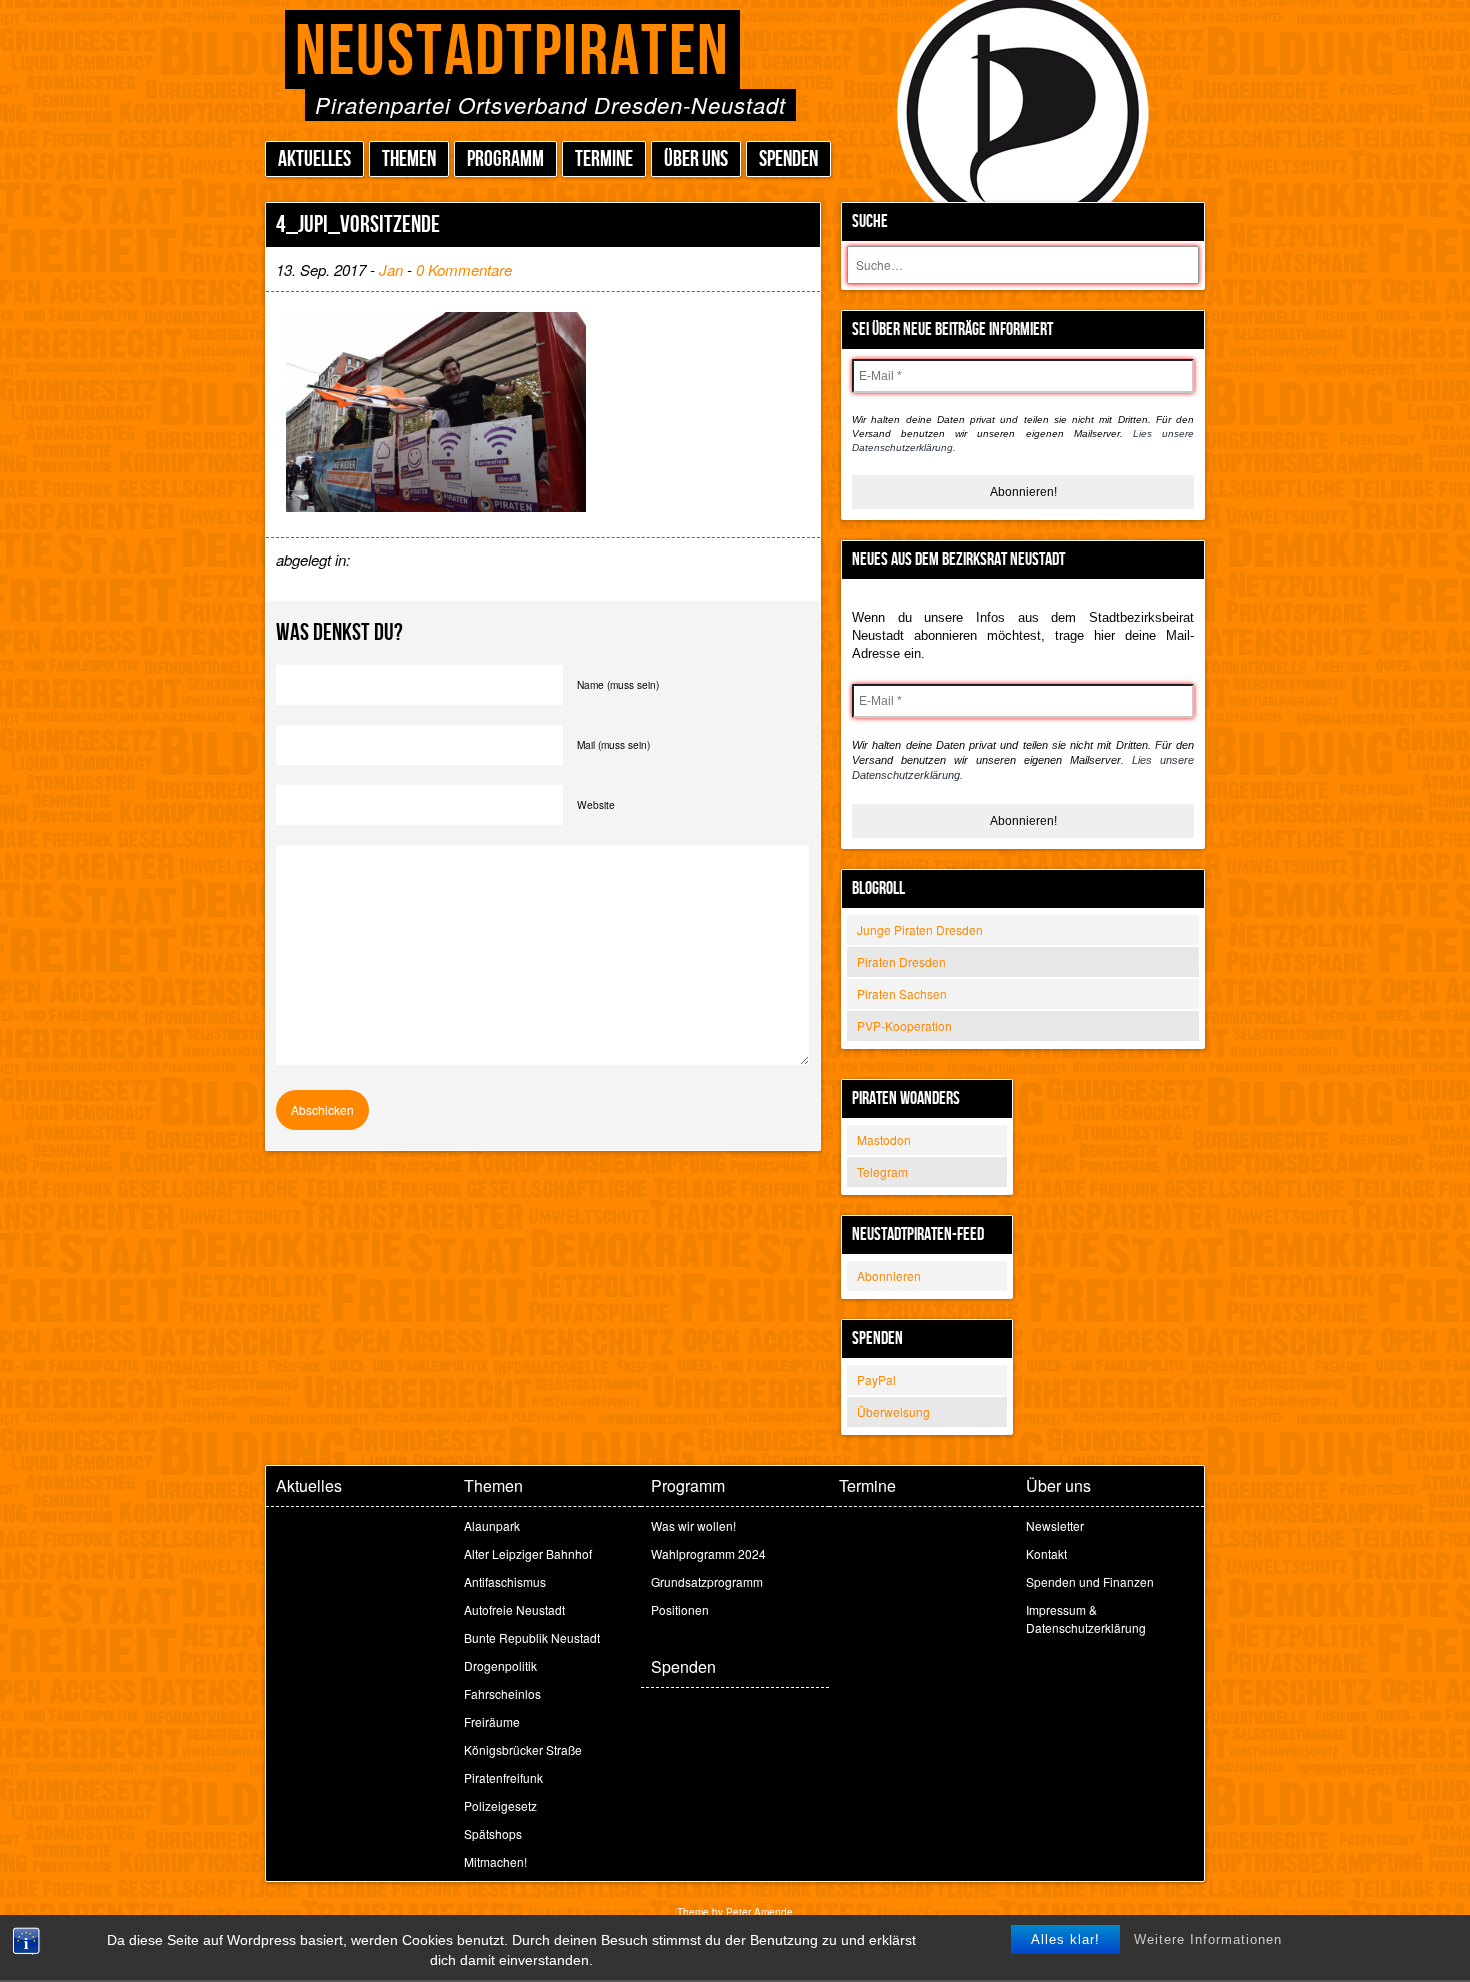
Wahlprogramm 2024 (708, 1553)
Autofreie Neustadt (514, 1609)
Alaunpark (492, 1525)
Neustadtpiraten (512, 52)
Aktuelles (314, 159)
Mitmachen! (495, 1861)
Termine (604, 159)
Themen (409, 159)
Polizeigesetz (500, 1805)
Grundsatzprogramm (707, 1581)
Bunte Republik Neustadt (532, 1637)
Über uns (696, 159)
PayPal (876, 1379)
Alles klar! (1065, 1939)
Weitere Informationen (1208, 1939)
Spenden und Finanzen (1090, 1581)
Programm (505, 159)
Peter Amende (759, 1912)
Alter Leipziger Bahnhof (528, 1553)
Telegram (882, 1171)
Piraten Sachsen (902, 993)
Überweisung (893, 1411)
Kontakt (1046, 1553)
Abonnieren (889, 1275)
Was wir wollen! (693, 1525)
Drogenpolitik (500, 1665)
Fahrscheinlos (502, 1693)
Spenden (788, 159)
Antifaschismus (505, 1581)
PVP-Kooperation (904, 1025)
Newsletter (1055, 1525)
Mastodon (884, 1139)
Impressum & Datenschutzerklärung (1086, 1618)
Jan (391, 269)
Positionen (680, 1609)
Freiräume (492, 1721)
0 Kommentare (464, 269)
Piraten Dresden (901, 961)
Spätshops (493, 1833)
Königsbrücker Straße (523, 1749)
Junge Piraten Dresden (920, 929)
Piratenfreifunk (503, 1777)
